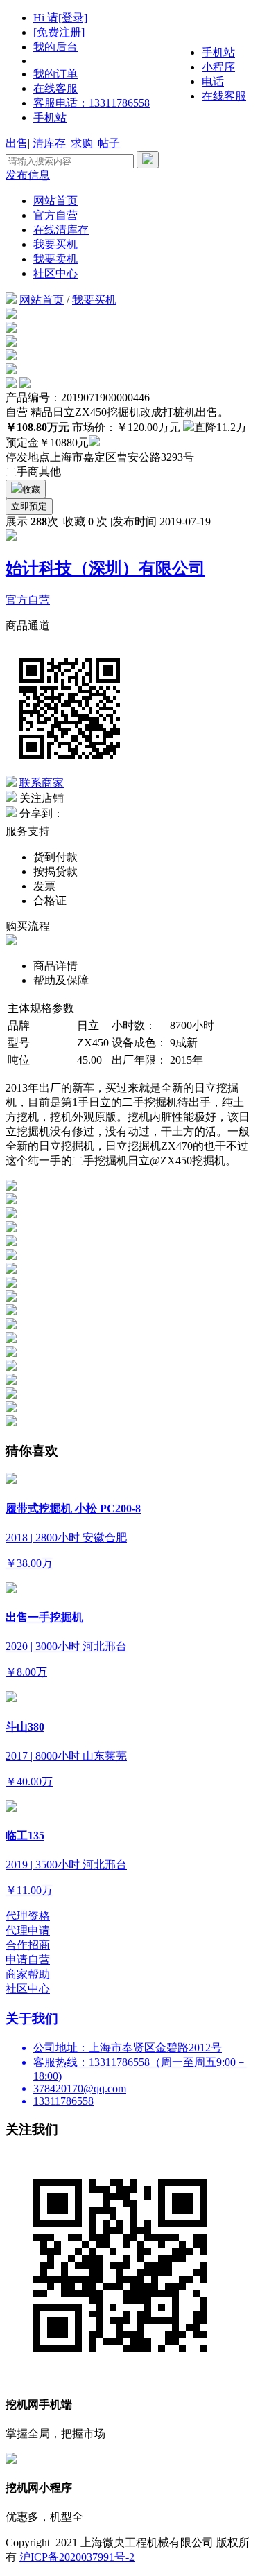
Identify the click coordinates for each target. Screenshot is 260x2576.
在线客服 (55, 88)
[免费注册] (59, 32)
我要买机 (55, 244)
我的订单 (55, 74)
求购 (82, 143)
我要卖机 (55, 259)
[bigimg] (11, 315)
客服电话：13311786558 (92, 103)
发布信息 (28, 175)
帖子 (109, 143)
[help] (94, 443)
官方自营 (55, 215)
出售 (17, 143)
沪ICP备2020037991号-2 (77, 2557)
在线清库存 (61, 230)
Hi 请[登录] (60, 18)
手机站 (50, 117)
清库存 (49, 143)
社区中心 (55, 273)
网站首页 (55, 201)
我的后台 (55, 47)
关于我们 (32, 2018)
